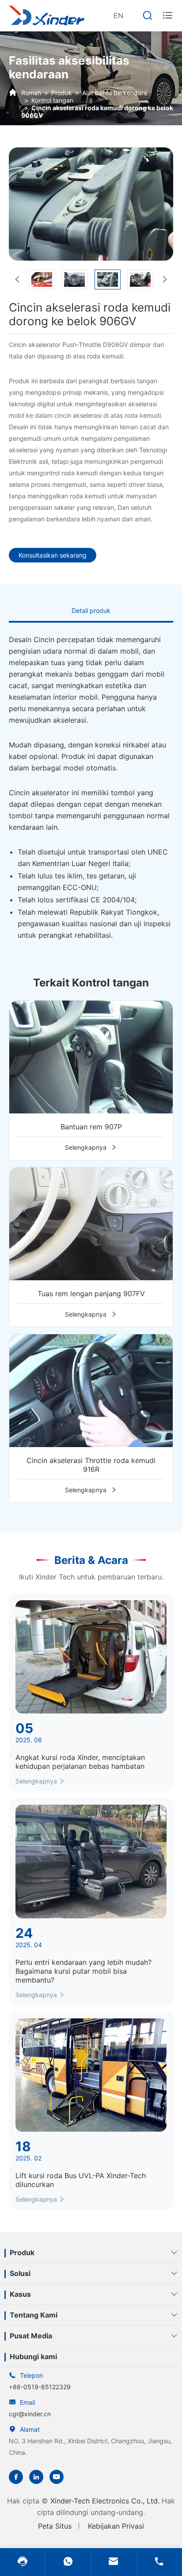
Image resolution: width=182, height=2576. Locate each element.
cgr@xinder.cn (30, 2414)
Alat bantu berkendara (115, 93)
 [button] (165, 279)
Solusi (20, 2273)
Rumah (31, 93)
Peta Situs (55, 2526)
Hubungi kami (33, 2357)
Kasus (20, 2294)
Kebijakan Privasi (116, 2526)
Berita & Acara (91, 1560)
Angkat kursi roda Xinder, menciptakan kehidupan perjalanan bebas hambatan (80, 1762)
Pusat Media (31, 2336)
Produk (62, 93)
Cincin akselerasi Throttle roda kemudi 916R (91, 1465)
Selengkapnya (91, 1147)
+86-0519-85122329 (40, 2387)
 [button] (17, 279)
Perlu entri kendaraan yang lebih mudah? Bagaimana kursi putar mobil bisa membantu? (83, 1971)
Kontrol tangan (52, 100)
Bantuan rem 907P (91, 1127)
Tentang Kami (34, 2315)
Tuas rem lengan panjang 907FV (91, 1294)
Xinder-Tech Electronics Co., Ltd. (105, 2501)
